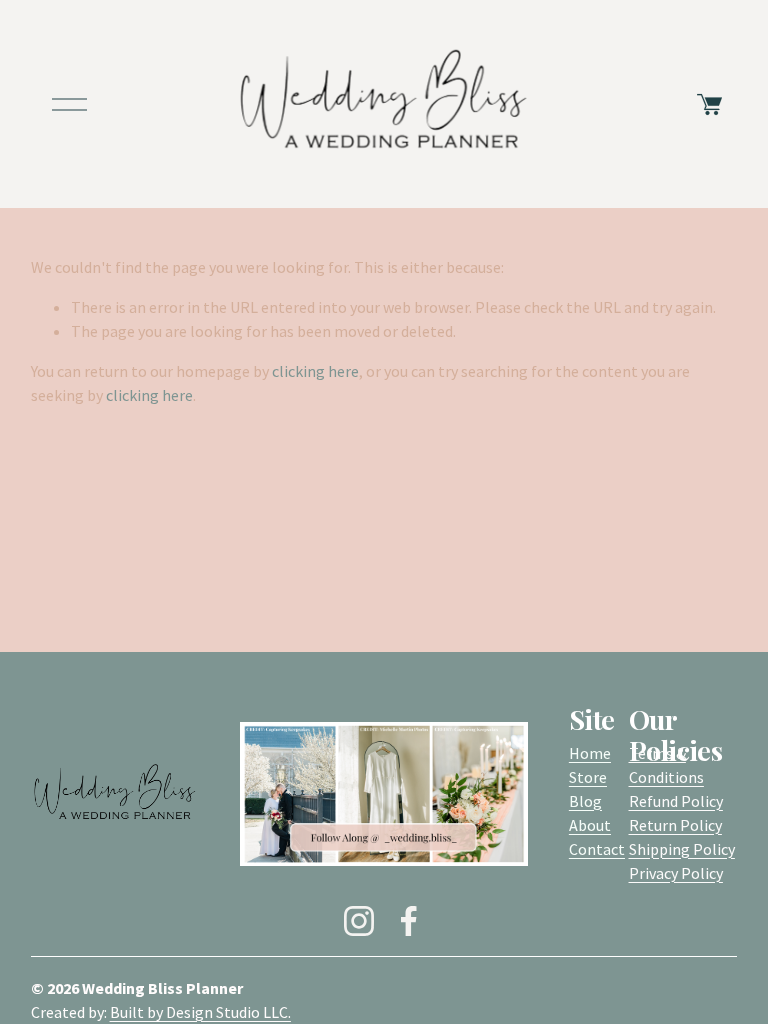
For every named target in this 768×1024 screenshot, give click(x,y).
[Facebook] (409, 921)
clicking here (315, 371)
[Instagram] (359, 921)
